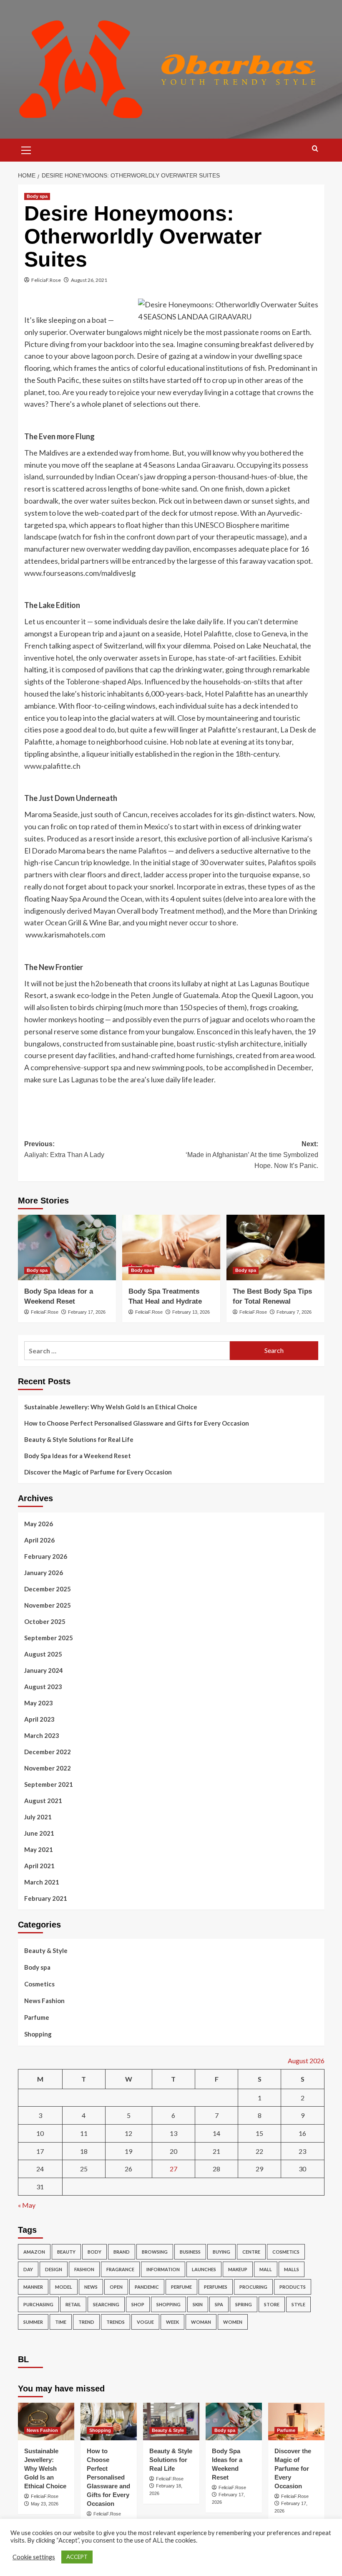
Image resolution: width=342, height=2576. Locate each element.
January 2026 (44, 1573)
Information (163, 2269)
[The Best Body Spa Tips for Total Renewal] (275, 1247)
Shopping (38, 2034)
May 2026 (39, 1524)
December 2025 (48, 1589)
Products (293, 2287)
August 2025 (43, 1654)
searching (106, 2304)
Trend (86, 2322)
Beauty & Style (46, 1950)
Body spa (37, 196)
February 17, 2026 (87, 1312)
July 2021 (38, 1817)
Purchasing (38, 2304)
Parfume (37, 2017)
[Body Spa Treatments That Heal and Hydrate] (171, 1247)
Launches (204, 2269)
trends (116, 2322)
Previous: (64, 1149)
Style (298, 2304)
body (94, 2252)
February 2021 (46, 1898)
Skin (198, 2304)
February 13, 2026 (191, 1312)
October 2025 (45, 1621)
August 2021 (43, 1801)
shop (138, 2304)
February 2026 (46, 1556)
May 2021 (39, 1849)
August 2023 (43, 1687)
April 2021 (39, 1866)
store (272, 2304)
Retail (73, 2304)
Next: (252, 1155)
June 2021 (39, 1833)
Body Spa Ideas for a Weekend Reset (78, 1456)
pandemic (147, 2287)
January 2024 (44, 1670)
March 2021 (42, 1882)
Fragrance (120, 2269)
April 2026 (39, 1540)
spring (244, 2304)
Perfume (181, 2287)
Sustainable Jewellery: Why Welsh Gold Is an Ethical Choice (111, 1407)
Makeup (238, 2269)
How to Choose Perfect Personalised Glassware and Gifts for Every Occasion (137, 1423)
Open (116, 2287)
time (61, 2322)
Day (28, 2269)
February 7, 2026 (294, 1312)
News (91, 2287)
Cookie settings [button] (34, 2557)
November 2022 (48, 1768)
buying (221, 2252)
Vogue (145, 2322)
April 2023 (39, 1719)
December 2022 (48, 1752)
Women (233, 2322)
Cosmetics (39, 1984)
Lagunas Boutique (280, 983)
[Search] (315, 149)
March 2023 (42, 1735)
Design (54, 2269)
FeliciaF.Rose (46, 280)
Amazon (34, 2252)
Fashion (84, 2269)
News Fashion (44, 2001)
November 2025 (48, 1605)
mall (266, 2269)
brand (122, 2252)
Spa (219, 2304)
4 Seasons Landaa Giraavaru (188, 465)
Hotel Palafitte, (209, 633)
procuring (253, 2287)
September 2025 (49, 1638)
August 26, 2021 (89, 280)
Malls (292, 2269)
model (64, 2287)
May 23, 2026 (45, 2504)
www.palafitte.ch (52, 766)
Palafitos (152, 851)
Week (172, 2322)
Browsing (155, 2252)
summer (33, 2322)
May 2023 (39, 1703)
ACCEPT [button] (77, 2557)
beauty (66, 2252)
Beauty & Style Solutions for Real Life (79, 1439)
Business (190, 2252)
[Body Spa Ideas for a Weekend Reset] (67, 1247)
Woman (201, 2322)
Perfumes (216, 2287)
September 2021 (49, 1784)
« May (27, 2205)
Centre (251, 2252)
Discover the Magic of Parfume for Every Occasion (98, 1472)
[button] (26, 149)
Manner (33, 2287)
